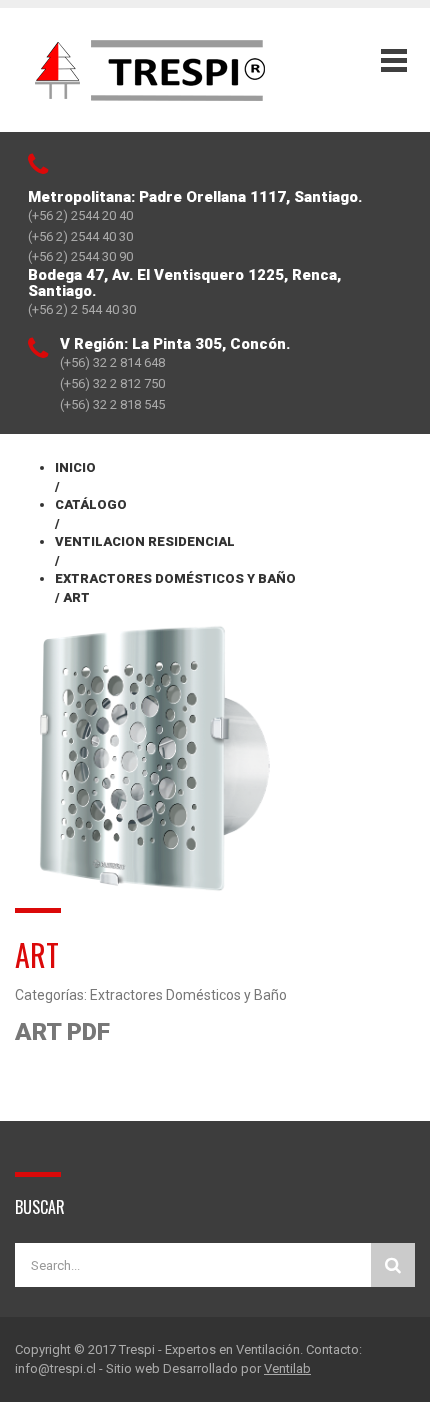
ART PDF (62, 1032)
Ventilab (287, 1368)
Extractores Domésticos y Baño (188, 995)
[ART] (153, 756)
